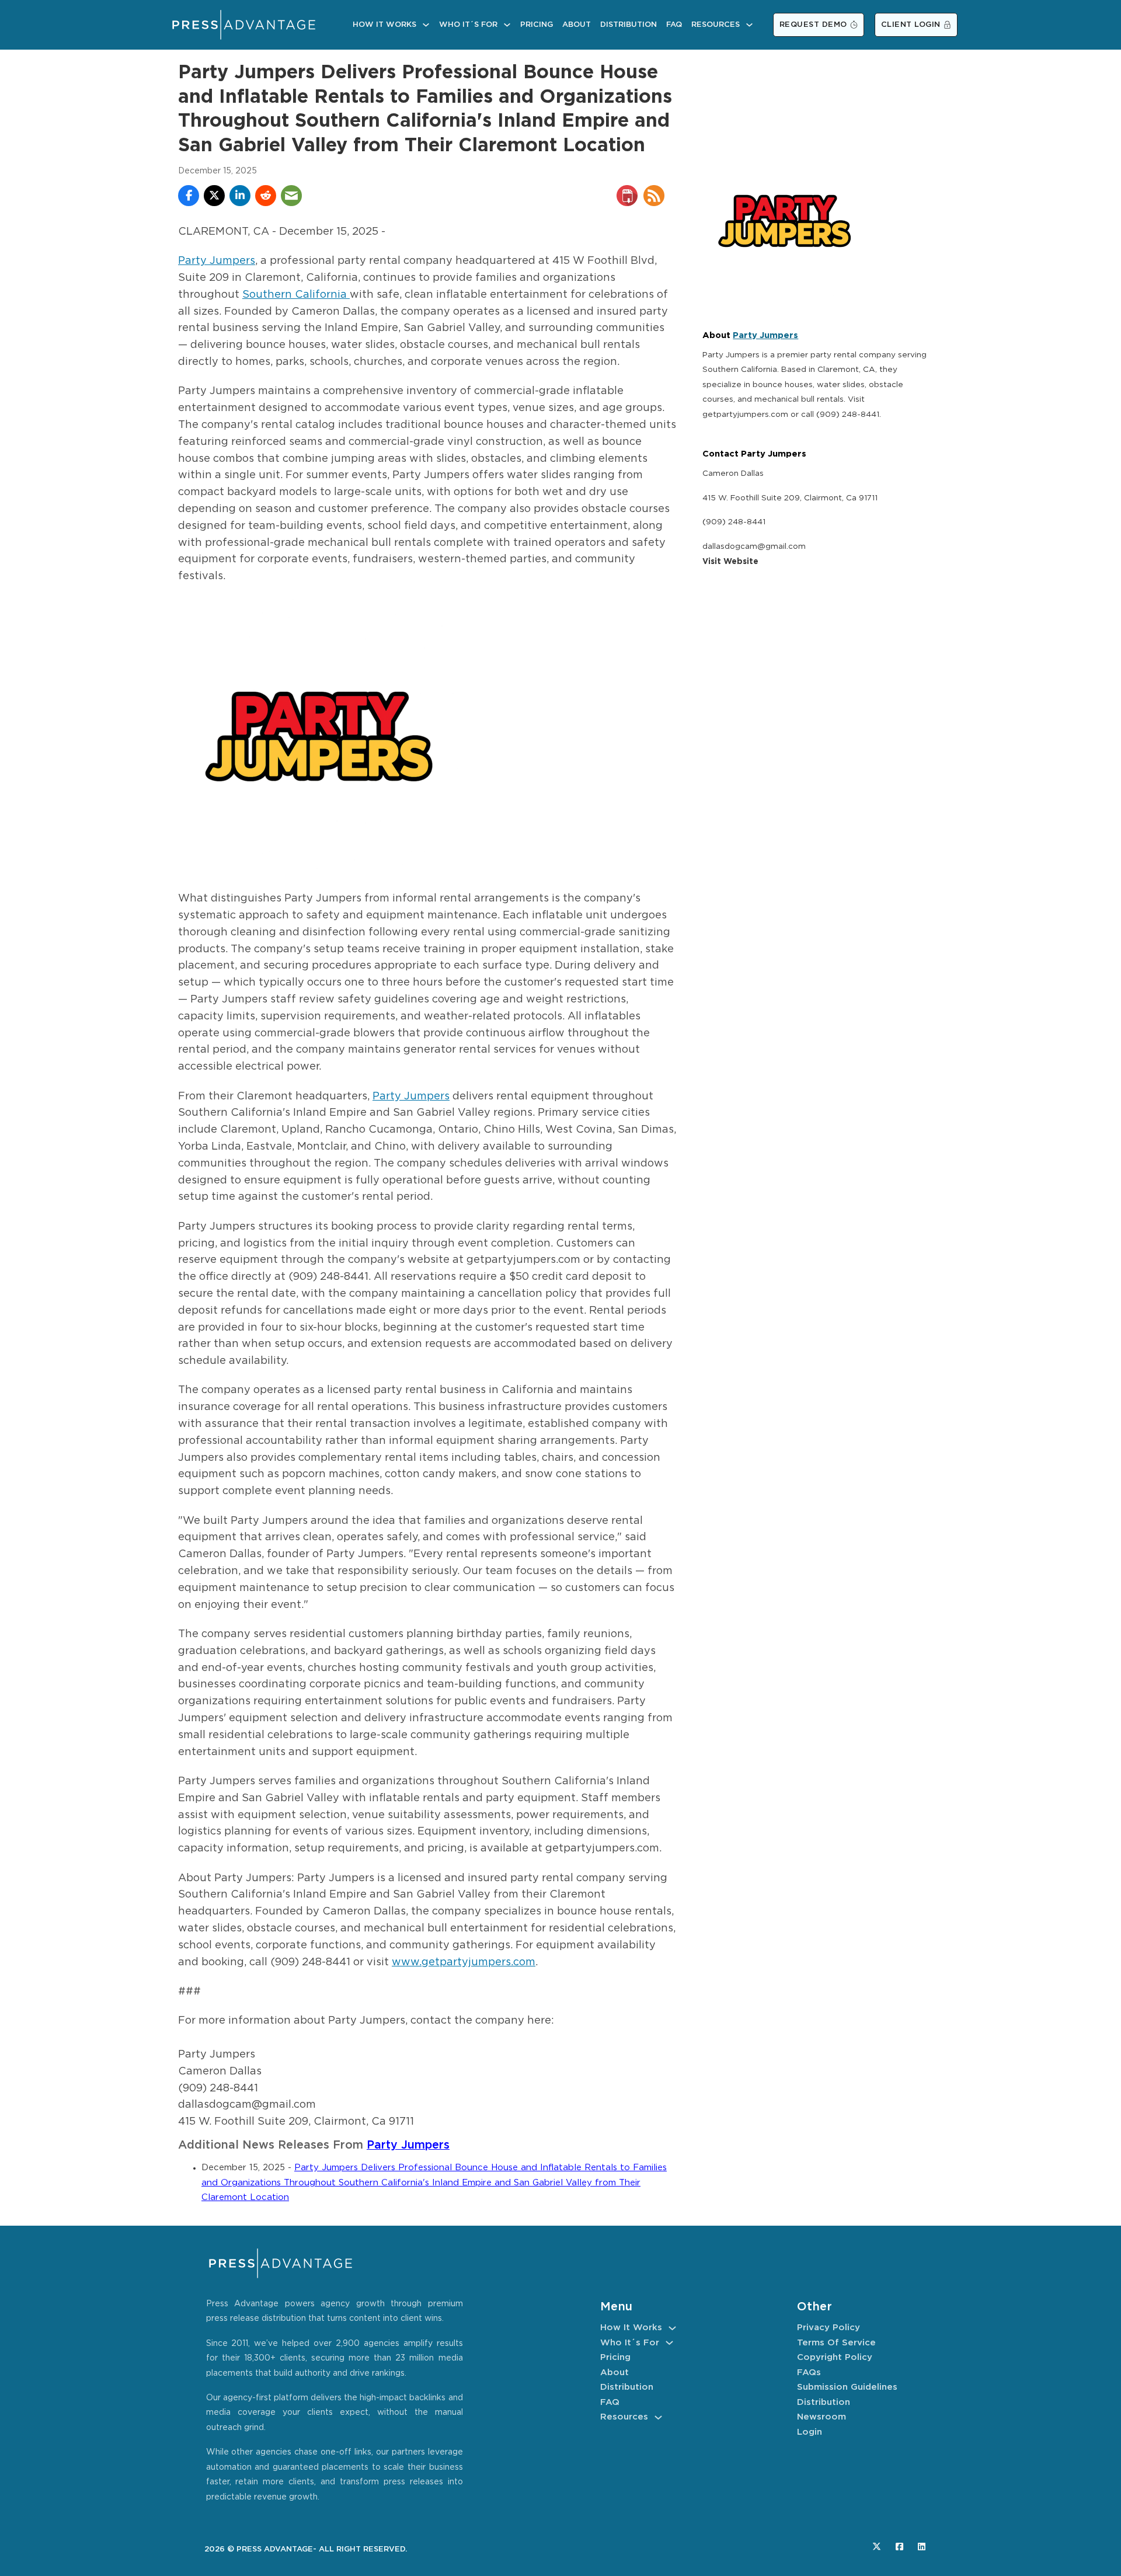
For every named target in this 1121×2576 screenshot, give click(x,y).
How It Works (384, 25)
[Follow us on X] (877, 2547)
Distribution (629, 25)
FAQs (809, 2373)
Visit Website (730, 562)
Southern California (296, 295)
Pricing (537, 25)
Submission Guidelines (847, 2387)
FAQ (674, 25)
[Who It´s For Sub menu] (507, 25)
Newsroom (821, 2417)
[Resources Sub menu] (749, 25)
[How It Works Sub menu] (426, 25)
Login (810, 2432)
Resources (716, 25)
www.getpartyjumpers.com (464, 1962)
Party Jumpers (217, 261)
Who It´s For (468, 25)
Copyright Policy (835, 2357)
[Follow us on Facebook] (899, 2547)
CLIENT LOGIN (911, 25)
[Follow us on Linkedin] (922, 2547)
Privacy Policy (828, 2328)
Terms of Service (836, 2343)
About (577, 25)
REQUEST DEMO (813, 25)
